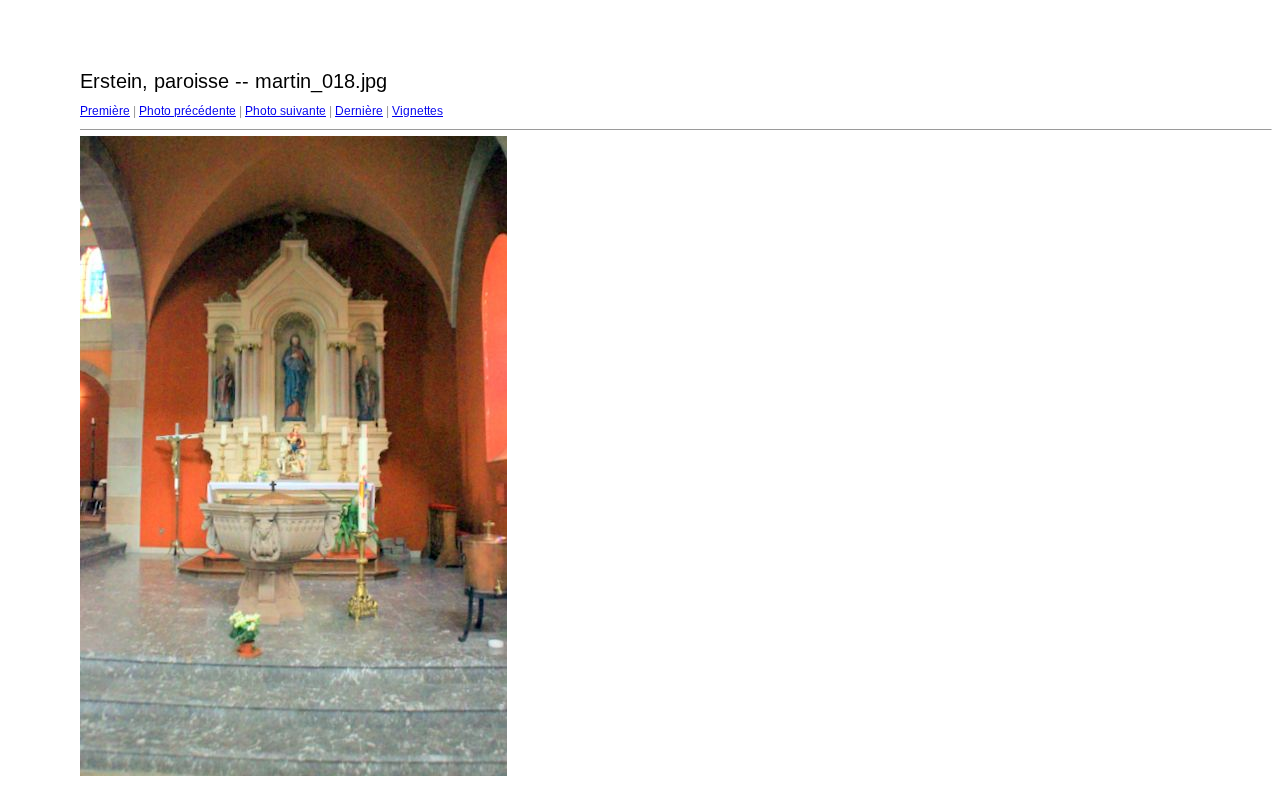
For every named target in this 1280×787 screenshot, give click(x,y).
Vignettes (417, 111)
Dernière (359, 111)
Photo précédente (187, 111)
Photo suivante (285, 111)
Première (105, 111)
